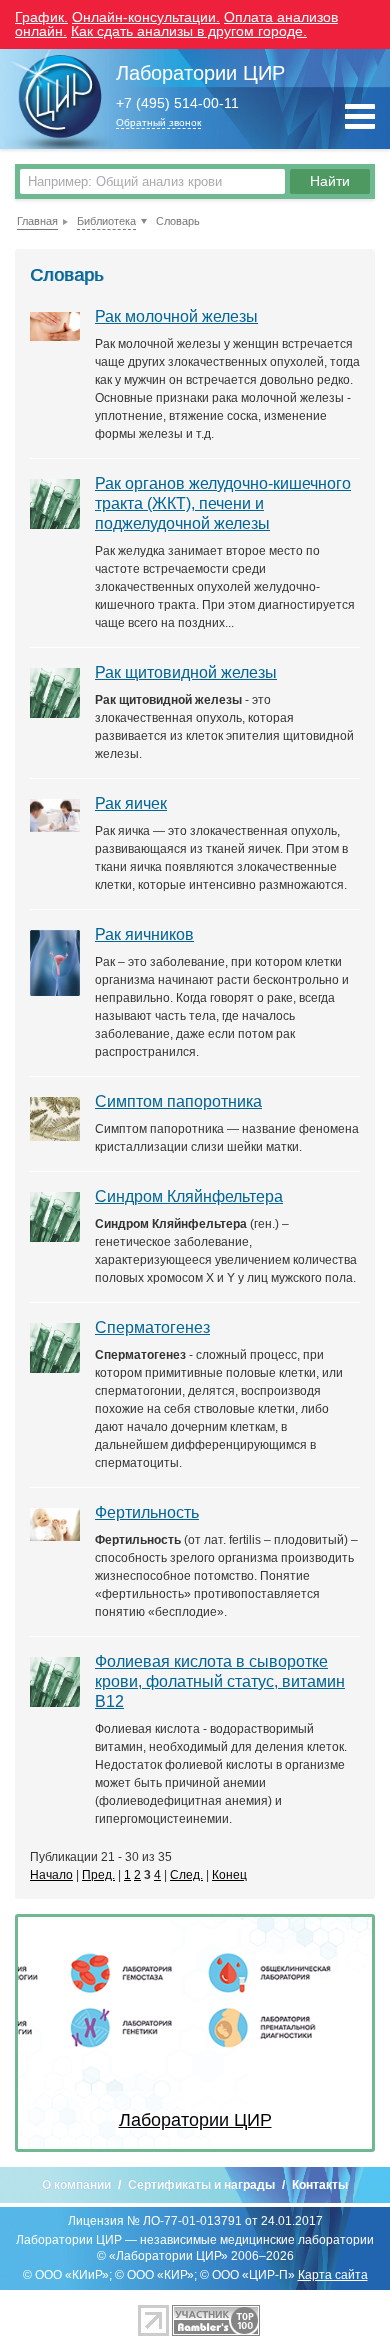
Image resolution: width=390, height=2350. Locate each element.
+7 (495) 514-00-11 (177, 103)
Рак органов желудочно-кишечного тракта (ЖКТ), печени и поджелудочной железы (223, 503)
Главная (37, 221)
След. (186, 1875)
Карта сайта (333, 2275)
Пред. (98, 1875)
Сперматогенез (152, 1327)
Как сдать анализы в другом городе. (189, 31)
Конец (229, 1875)
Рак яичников (144, 934)
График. (41, 17)
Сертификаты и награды (201, 2185)
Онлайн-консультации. (146, 17)
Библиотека (106, 221)
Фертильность (147, 1512)
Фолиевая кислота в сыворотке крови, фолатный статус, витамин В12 (220, 1681)
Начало (51, 1875)
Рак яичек (131, 803)
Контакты (320, 2185)
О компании (76, 2185)
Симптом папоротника (178, 1101)
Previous (48, 2033)
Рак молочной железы (176, 316)
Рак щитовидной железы (186, 672)
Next (342, 2033)
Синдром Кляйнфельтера (189, 1196)
